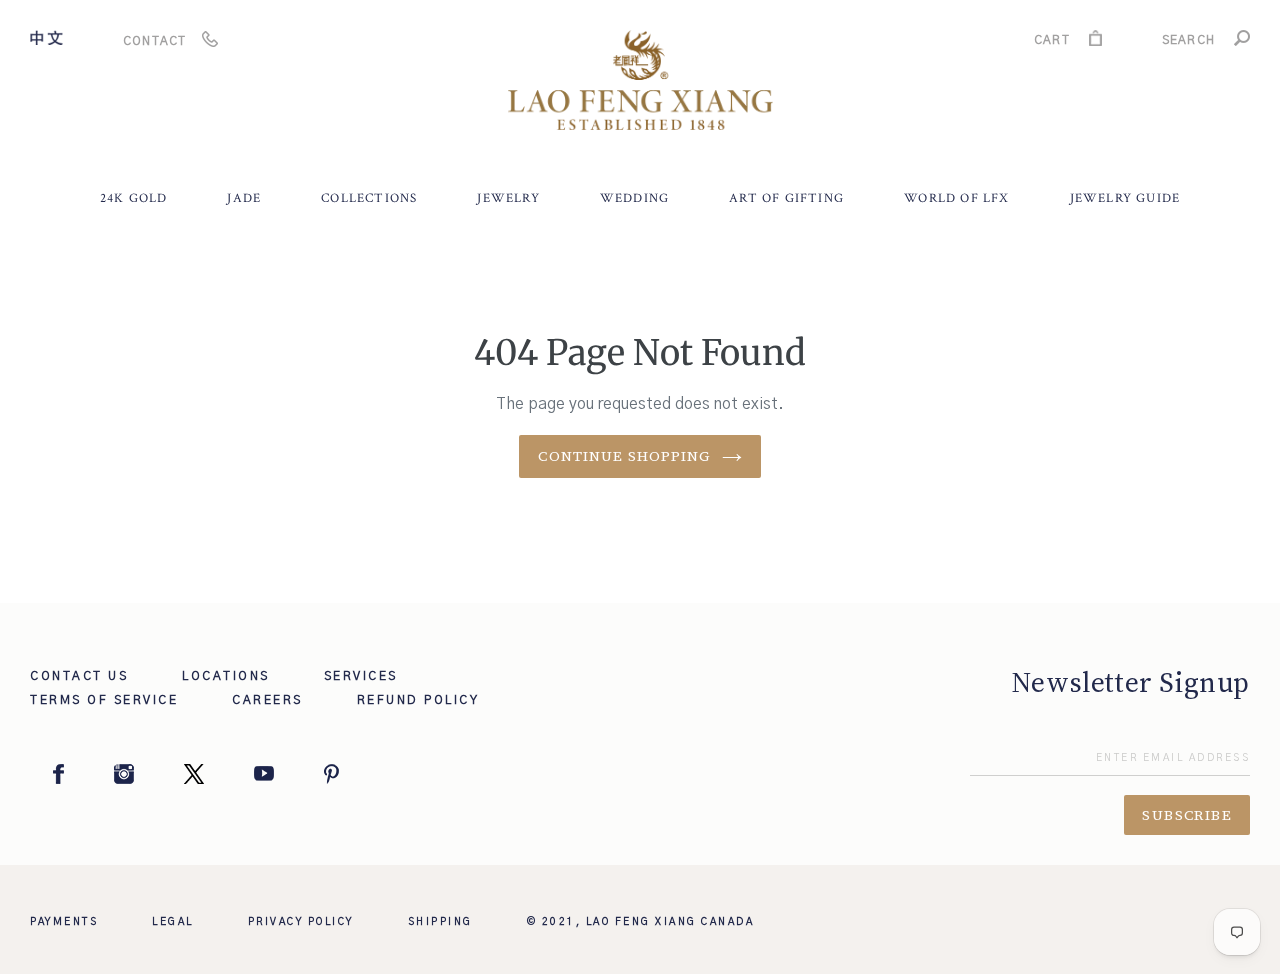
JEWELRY (508, 198)
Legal (173, 922)
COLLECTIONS (369, 198)
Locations (226, 676)
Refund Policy (418, 700)
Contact (154, 41)
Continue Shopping (624, 456)
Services (361, 676)
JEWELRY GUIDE (1125, 198)
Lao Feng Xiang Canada (670, 922)
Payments (64, 922)
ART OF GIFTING (786, 198)
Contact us (79, 676)
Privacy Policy (301, 922)
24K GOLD (134, 198)
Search (1188, 43)
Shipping (440, 922)
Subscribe (1187, 815)
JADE (244, 198)
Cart (1052, 43)
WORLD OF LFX (956, 198)
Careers (267, 700)
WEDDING (634, 198)
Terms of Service (104, 700)
